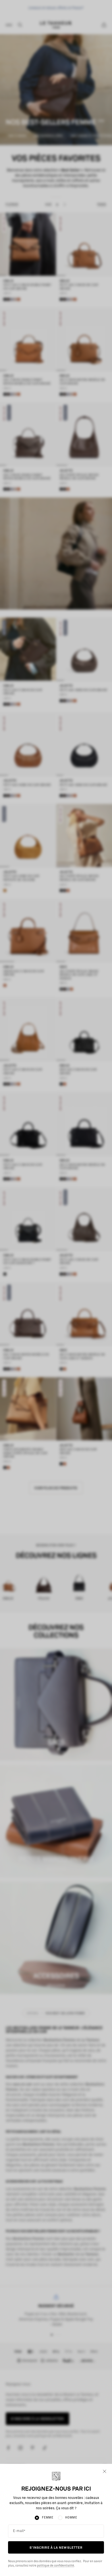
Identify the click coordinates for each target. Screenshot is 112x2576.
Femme (48, 2518)
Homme (71, 2518)
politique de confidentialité (56, 2566)
